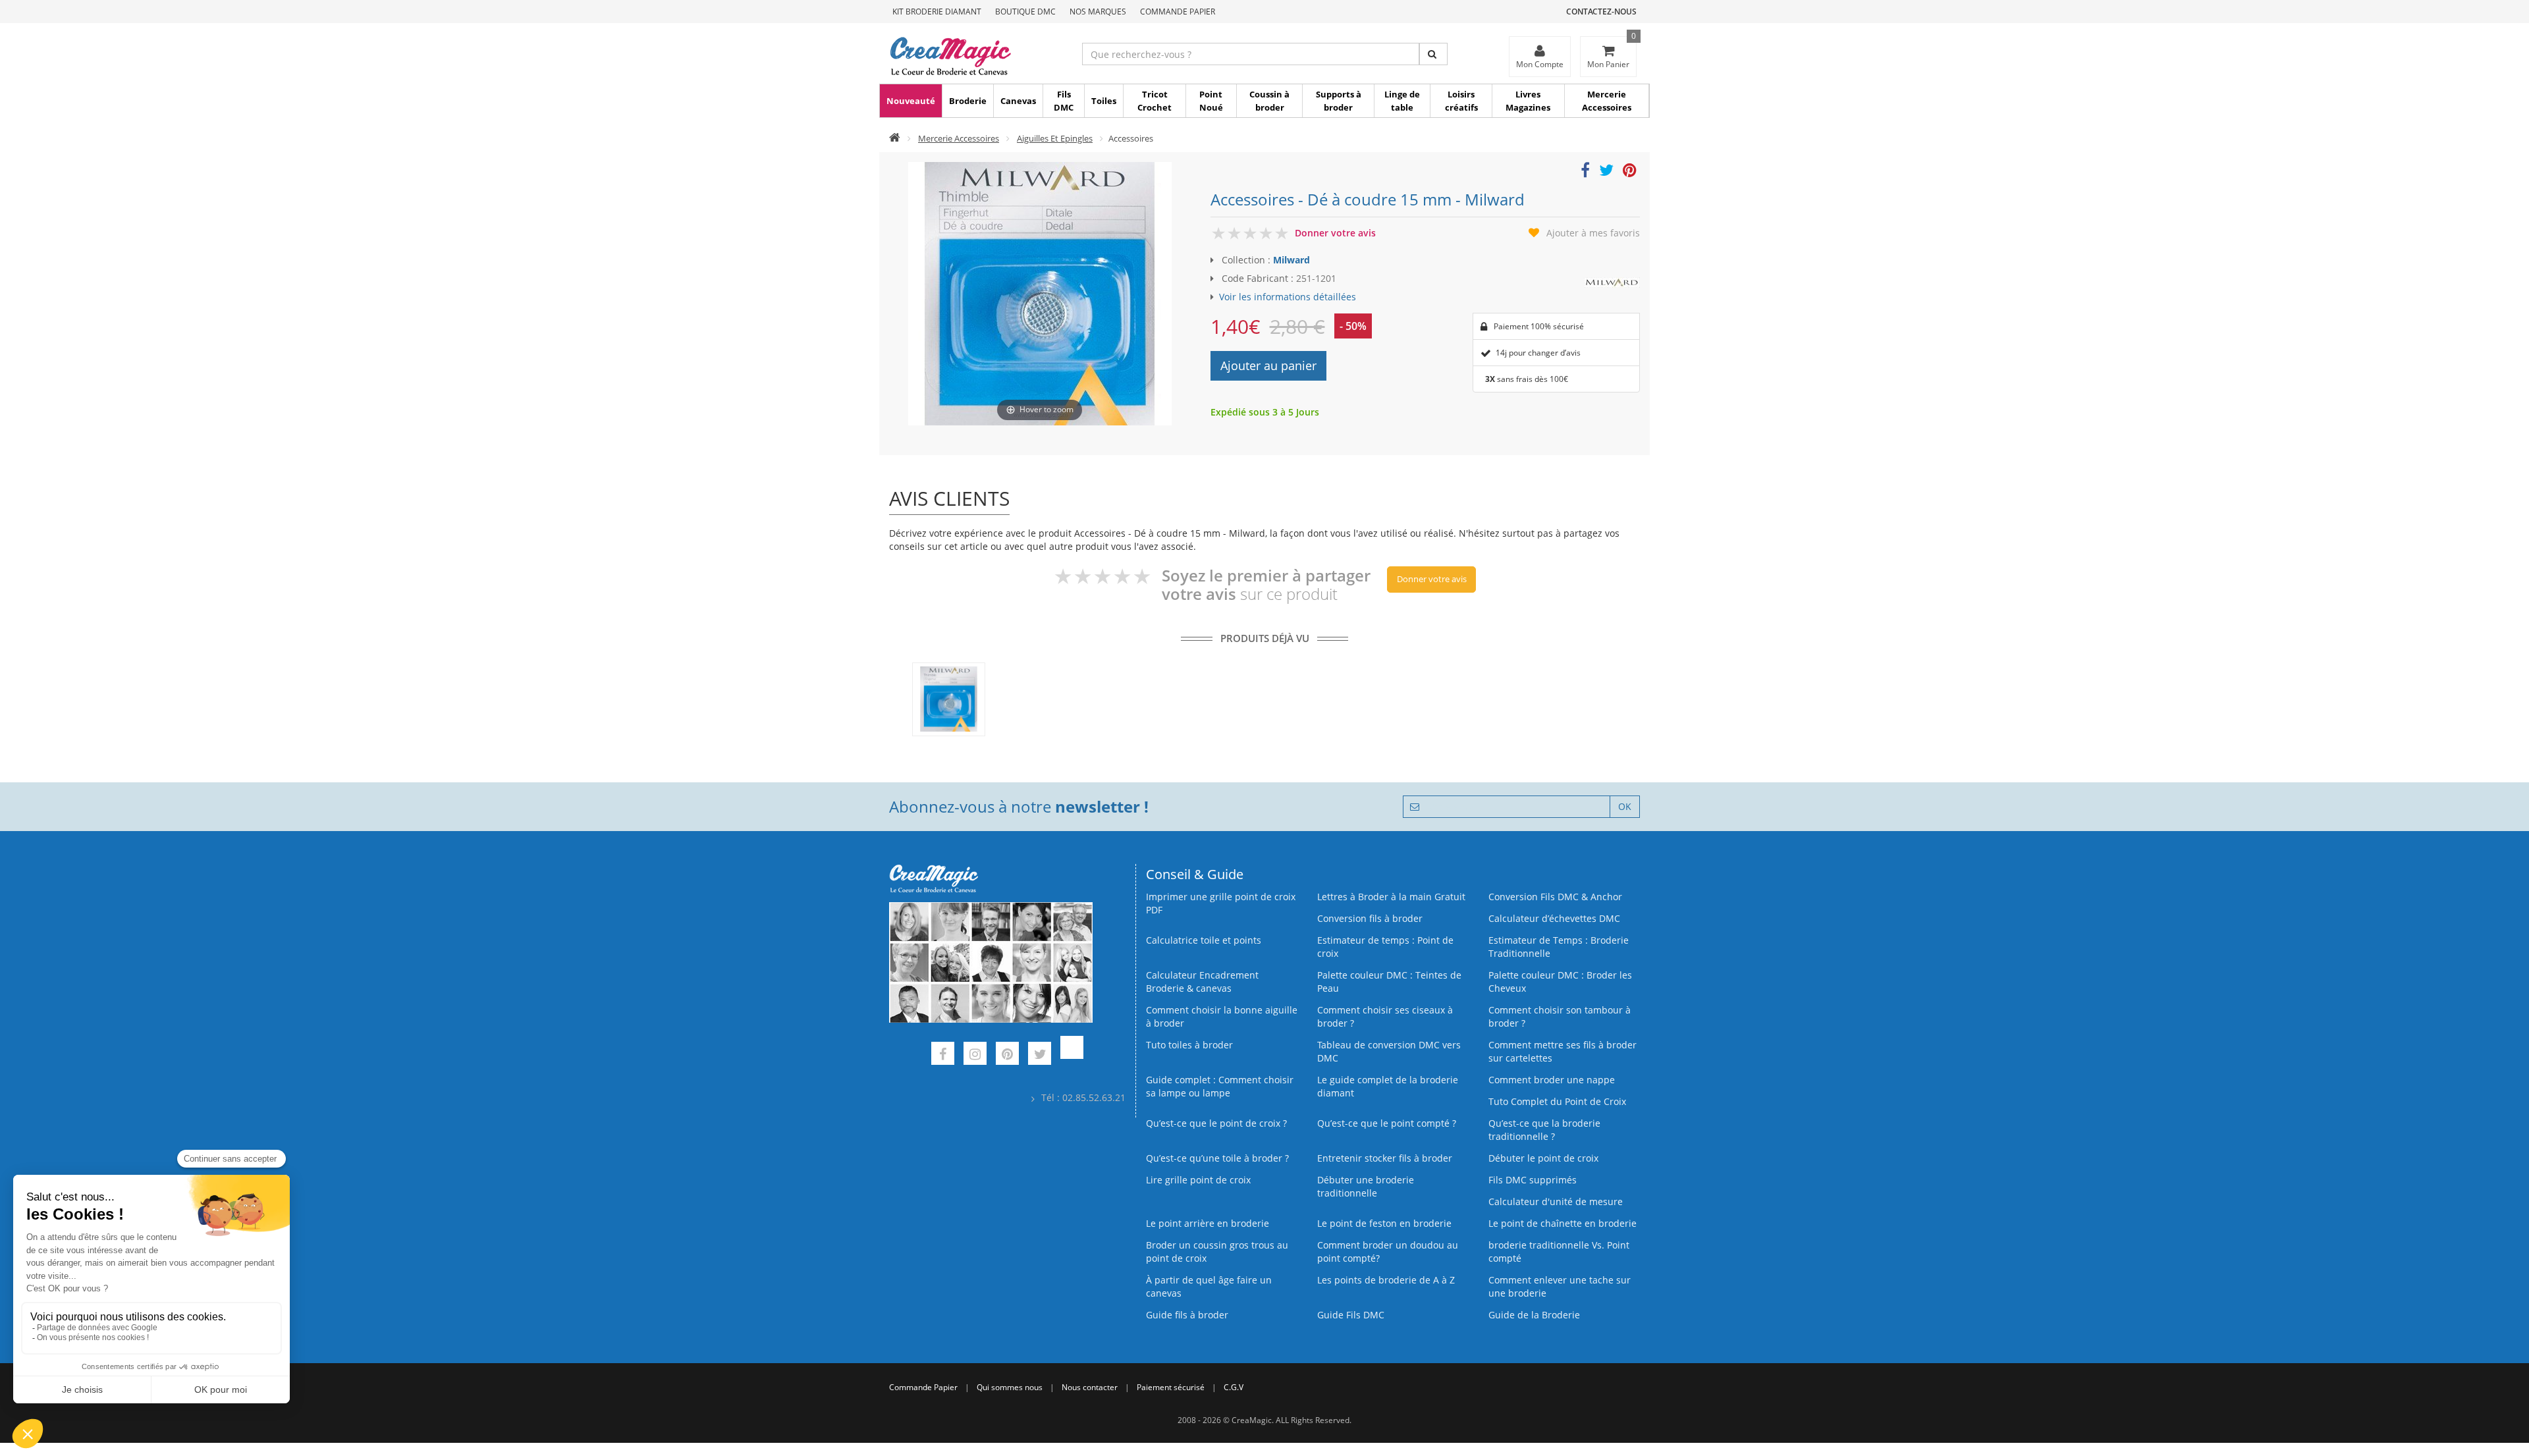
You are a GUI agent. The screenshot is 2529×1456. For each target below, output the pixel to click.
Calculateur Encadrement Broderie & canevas (1202, 982)
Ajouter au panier (1268, 365)
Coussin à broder (1269, 101)
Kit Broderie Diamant (937, 12)
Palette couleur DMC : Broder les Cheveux (1560, 982)
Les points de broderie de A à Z (1386, 1280)
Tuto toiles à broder (1189, 1045)
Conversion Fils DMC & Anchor (1555, 897)
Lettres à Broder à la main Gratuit (1391, 897)
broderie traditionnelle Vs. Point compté (1559, 1252)
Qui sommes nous (1010, 1387)
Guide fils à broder (1187, 1315)
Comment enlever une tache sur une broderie (1560, 1286)
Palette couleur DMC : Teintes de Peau (1389, 982)
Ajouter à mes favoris (1593, 233)
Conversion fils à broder (1370, 918)
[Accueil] (895, 138)
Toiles (1104, 101)
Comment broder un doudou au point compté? (1388, 1252)
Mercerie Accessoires (1607, 101)
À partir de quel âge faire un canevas (1209, 1286)
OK (1625, 806)
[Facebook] (943, 1055)
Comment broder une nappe (1552, 1080)
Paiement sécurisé (1171, 1387)
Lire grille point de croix (1198, 1180)
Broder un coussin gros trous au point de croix (1217, 1252)
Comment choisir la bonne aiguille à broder (1222, 1016)
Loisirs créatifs (1461, 101)
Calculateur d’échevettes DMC (1554, 918)
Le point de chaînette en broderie (1563, 1223)
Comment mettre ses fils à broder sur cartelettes (1563, 1051)
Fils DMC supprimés (1533, 1180)
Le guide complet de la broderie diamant (1388, 1086)
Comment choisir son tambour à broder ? (1560, 1016)
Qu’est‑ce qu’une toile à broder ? (1217, 1158)
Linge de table (1402, 101)
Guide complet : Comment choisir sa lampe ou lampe (1220, 1086)
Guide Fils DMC (1351, 1315)
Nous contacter (1090, 1387)
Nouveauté (911, 101)
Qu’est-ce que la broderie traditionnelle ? (1544, 1130)
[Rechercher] (1433, 54)
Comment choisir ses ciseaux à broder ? (1385, 1016)
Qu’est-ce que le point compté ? (1387, 1123)
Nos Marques (1098, 12)
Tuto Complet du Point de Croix (1557, 1101)
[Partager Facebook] (1585, 172)
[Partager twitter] (1606, 172)
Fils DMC (1064, 101)
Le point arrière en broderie (1208, 1223)
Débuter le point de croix (1543, 1158)
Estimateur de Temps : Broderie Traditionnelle (1559, 947)
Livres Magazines (1528, 101)
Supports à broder (1339, 101)
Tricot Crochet (1155, 101)
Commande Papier (1178, 12)
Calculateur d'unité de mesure (1556, 1201)
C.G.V (1234, 1387)
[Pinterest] (1007, 1055)
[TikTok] (1072, 1055)
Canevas (1018, 101)
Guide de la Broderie (1534, 1315)
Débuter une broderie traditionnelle (1366, 1186)
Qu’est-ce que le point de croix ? (1216, 1123)
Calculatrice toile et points (1204, 940)
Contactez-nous (1601, 12)
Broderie (968, 101)
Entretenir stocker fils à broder (1385, 1158)
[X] (1040, 1055)
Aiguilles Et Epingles (1055, 138)
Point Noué (1211, 101)
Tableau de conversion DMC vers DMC (1389, 1051)
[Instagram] (975, 1055)
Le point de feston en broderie (1384, 1223)
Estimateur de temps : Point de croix (1385, 947)
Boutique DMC (1025, 12)
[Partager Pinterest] (1630, 172)
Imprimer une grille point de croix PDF (1221, 903)
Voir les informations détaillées (1288, 297)
